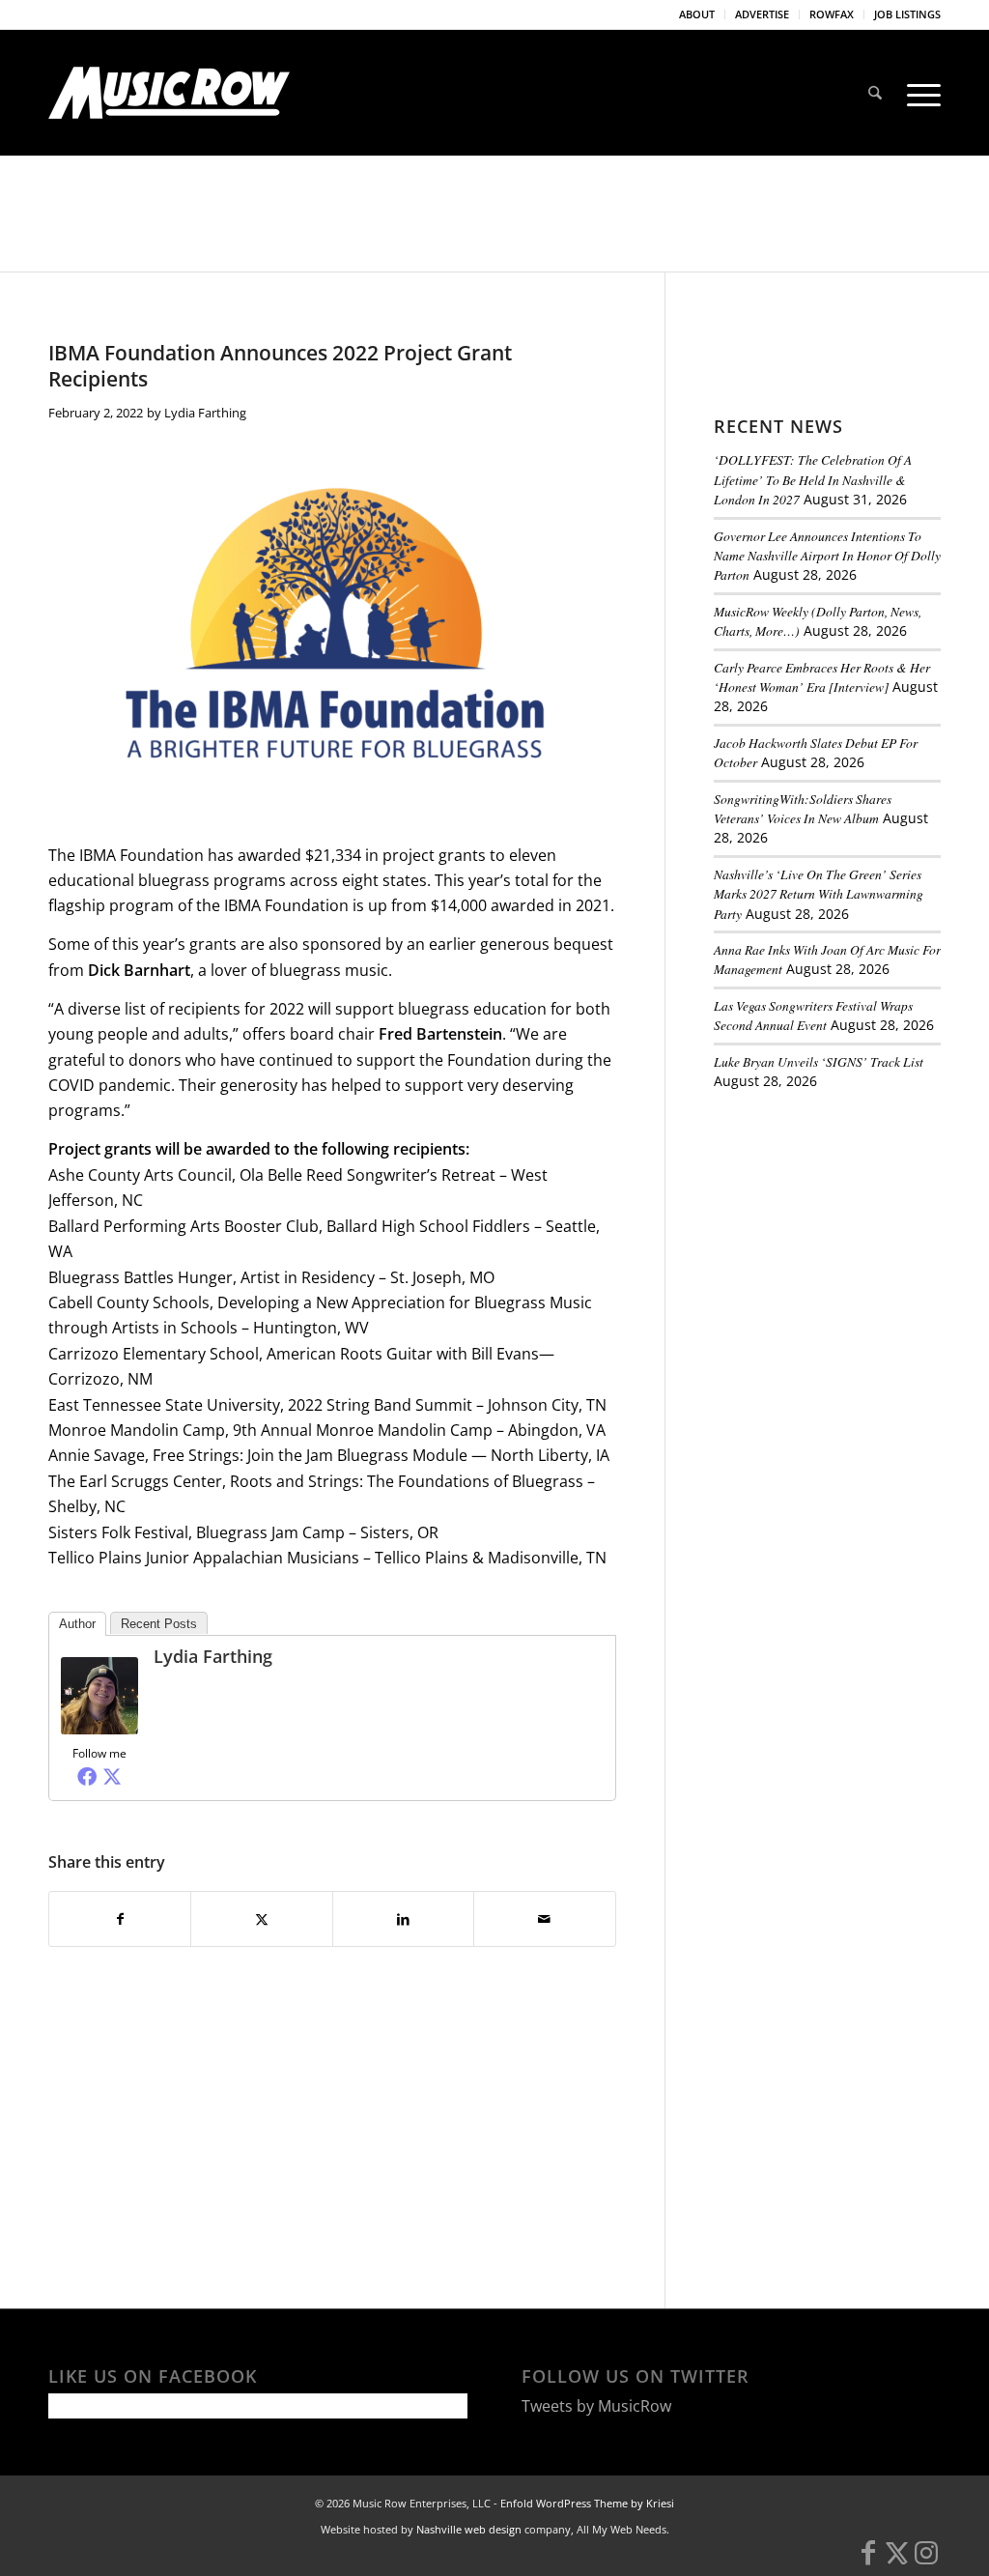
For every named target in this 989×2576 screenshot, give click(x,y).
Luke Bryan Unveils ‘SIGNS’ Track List (819, 1061)
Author (77, 1624)
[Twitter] (112, 1776)
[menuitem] (697, 14)
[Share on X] (261, 1919)
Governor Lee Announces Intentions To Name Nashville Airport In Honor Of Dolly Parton (827, 556)
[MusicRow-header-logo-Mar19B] (169, 93)
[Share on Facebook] (120, 1919)
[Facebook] (87, 1776)
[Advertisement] (851, 1239)
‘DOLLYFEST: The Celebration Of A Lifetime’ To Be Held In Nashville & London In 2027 (813, 479)
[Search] (875, 93)
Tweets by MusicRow (596, 2406)
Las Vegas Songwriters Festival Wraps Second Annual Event (813, 1015)
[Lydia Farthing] (99, 1729)
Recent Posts (159, 1624)
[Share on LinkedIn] (403, 1919)
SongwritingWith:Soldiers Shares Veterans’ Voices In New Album (803, 808)
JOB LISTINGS (907, 14)
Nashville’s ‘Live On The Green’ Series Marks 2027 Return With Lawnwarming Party (819, 894)
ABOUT (697, 14)
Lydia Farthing (205, 413)
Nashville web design (469, 2529)
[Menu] (918, 93)
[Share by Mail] (544, 1919)
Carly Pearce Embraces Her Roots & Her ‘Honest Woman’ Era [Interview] (822, 677)
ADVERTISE (762, 14)
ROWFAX (832, 14)
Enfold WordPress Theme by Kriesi (587, 2503)
